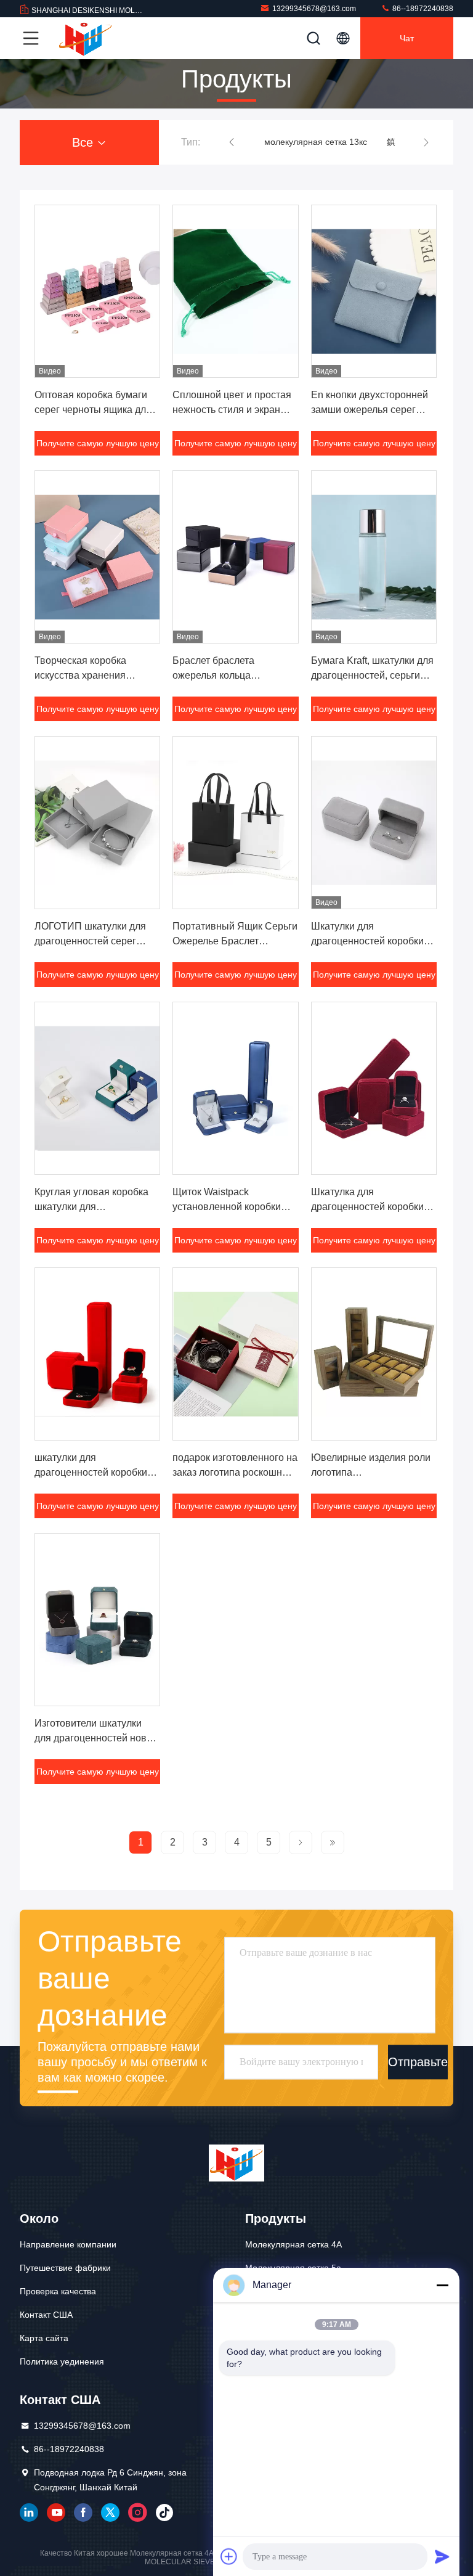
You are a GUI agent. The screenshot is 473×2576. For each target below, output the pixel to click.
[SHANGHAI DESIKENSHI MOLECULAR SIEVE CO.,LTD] (86, 38)
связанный (29, 2513)
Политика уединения (62, 2361)
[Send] (442, 2556)
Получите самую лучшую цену (98, 443)
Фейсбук (83, 2513)
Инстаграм (137, 2513)
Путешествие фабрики (65, 2268)
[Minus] (442, 2285)
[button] (232, 142)
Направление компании (68, 2244)
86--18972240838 (422, 9)
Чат (407, 38)
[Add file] (229, 2556)
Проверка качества (58, 2291)
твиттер (110, 2513)
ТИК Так (164, 2513)
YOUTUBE (56, 2513)
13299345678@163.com (314, 9)
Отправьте (418, 2062)
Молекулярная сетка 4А (293, 2244)
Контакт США (46, 2315)
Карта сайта (44, 2338)
